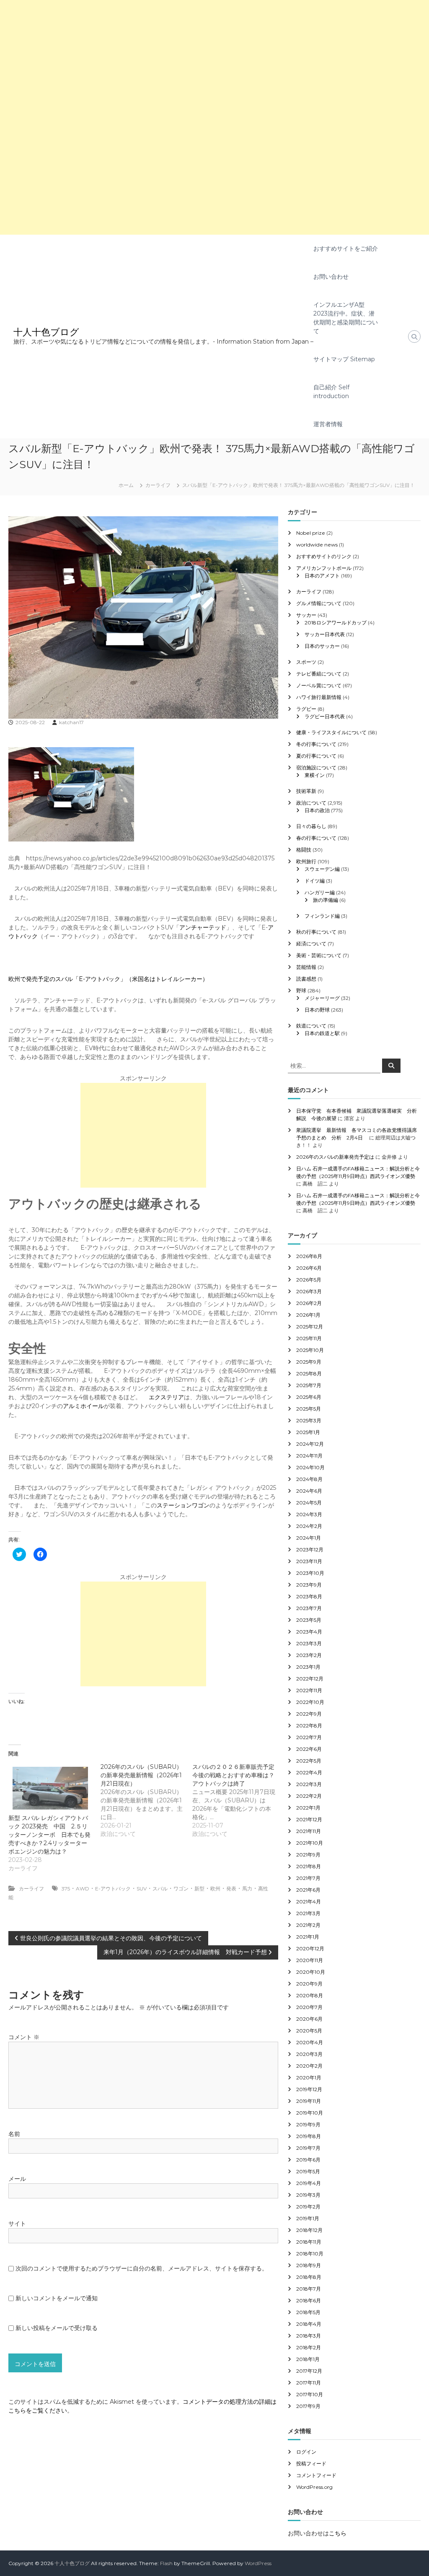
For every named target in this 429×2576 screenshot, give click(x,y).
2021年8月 (309, 1866)
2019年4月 (309, 2183)
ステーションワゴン (183, 1505)
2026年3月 (309, 1291)
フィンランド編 (322, 916)
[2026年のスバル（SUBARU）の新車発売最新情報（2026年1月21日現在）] (146, 1800)
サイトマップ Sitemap (344, 359)
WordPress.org (314, 2487)
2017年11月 (309, 2383)
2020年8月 (310, 1995)
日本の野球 (317, 1010)
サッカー (306, 615)
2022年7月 (309, 1737)
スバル (160, 1889)
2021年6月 (308, 1890)
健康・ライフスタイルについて (331, 732)
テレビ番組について (319, 674)
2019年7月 (308, 2148)
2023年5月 (309, 1620)
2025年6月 (309, 1397)
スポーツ (306, 662)
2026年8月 (309, 1256)
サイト (17, 2224)
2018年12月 (309, 2230)
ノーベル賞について (319, 685)
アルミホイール (83, 1406)
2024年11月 (309, 1456)
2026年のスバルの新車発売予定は (335, 1157)
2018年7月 (309, 2289)
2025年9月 (309, 1362)
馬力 (247, 1889)
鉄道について (311, 1026)
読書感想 (306, 979)
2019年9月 (308, 2124)
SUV (142, 1889)
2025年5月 (309, 1409)
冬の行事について (316, 744)
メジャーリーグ (322, 998)
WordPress (258, 2563)
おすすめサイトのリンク (324, 556)
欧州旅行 (306, 861)
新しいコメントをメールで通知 (57, 2298)
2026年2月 (309, 1303)
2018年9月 (309, 2265)
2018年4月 (309, 2324)
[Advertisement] (214, 59)
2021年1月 (308, 1937)
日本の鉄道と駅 (322, 1033)
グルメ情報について (319, 603)
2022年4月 (309, 1772)
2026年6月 (309, 1268)
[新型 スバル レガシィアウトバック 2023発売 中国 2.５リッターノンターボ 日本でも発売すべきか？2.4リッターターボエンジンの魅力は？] (50, 1788)
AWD (83, 1889)
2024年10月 (310, 1467)
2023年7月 (309, 1608)
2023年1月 (308, 1667)
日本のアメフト (322, 576)
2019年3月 (308, 2195)
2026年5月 (309, 1280)
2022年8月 (309, 1726)
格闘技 (304, 850)
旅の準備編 (326, 900)
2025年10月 (310, 1350)
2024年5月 (309, 1503)
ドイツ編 (315, 881)
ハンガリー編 (320, 892)
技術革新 (306, 791)
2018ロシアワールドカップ (336, 623)
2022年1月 (308, 1808)
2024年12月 (310, 1444)
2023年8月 (309, 1596)
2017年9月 (308, 2406)
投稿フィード (311, 2463)
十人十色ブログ (46, 332)
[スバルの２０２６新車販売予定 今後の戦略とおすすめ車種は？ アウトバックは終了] (238, 1800)
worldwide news (317, 545)
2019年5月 (308, 2171)
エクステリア (166, 1397)
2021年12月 (309, 1819)
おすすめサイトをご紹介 (346, 249)
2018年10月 (310, 2254)
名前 (14, 2134)
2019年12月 (309, 2089)
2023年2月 (309, 1655)
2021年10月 (310, 1843)
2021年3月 (308, 1913)
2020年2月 (309, 2066)
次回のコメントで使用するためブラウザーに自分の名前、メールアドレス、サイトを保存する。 (142, 2268)
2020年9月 (309, 1984)
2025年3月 (309, 1420)
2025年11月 (309, 1338)
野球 (301, 990)
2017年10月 (310, 2394)
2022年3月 (309, 1784)
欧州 (215, 1889)
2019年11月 (309, 2101)
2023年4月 (309, 1632)
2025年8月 (309, 1373)
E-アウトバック (113, 1889)
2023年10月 (310, 1573)
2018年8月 (309, 2277)
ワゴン (181, 1889)
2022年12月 (310, 1679)
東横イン (315, 775)
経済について (311, 944)
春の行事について (316, 838)
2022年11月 (309, 1690)
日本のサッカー (322, 646)
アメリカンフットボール (324, 568)
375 (66, 1889)
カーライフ (158, 485)
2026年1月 (308, 1315)
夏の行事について (316, 756)
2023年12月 (310, 1549)
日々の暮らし (311, 826)
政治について (311, 803)
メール (17, 2179)
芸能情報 (306, 967)
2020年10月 (311, 1972)
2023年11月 (309, 1561)
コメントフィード (316, 2475)
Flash (166, 2563)
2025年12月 (310, 1327)
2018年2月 (309, 2347)
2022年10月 (310, 1702)
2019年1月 (308, 2218)
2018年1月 (308, 2359)
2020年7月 (309, 2007)
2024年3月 (309, 1514)
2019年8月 (309, 2136)
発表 (231, 1889)
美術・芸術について (319, 955)
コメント (24, 2037)
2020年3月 (309, 2054)
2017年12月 (309, 2371)
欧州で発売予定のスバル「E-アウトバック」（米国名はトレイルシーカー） (108, 979)
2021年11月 (309, 1831)
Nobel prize (311, 533)
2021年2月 (308, 1925)
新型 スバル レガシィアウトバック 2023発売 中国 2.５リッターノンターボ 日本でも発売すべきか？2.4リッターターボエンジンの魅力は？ (49, 1835)
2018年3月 (309, 2336)
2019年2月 (308, 2207)
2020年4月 (310, 2042)
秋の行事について (316, 932)
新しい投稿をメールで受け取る (57, 2328)
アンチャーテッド (203, 927)
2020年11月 (310, 1960)
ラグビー (306, 709)
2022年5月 (309, 1761)
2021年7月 (308, 1878)
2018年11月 (309, 2242)
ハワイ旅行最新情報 (319, 697)
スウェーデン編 (322, 869)
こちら (338, 2533)
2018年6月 (309, 2300)
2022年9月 (309, 1714)
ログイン (306, 2452)
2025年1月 (308, 1432)
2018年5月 (308, 2312)
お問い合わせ (331, 277)
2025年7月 (309, 1385)
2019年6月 (308, 2160)
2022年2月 (309, 1796)
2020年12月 (310, 1948)
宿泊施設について (316, 768)
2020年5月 (309, 2031)
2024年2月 (309, 1526)
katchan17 (71, 722)
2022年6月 (309, 1749)
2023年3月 (309, 1643)
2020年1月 (309, 2078)
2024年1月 (309, 1538)
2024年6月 (309, 1491)
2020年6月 (309, 2019)
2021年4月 (309, 1902)
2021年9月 (308, 1855)
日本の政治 (317, 810)
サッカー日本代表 (325, 634)
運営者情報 (328, 424)
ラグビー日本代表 (325, 716)
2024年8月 (309, 1479)
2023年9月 (309, 1585)
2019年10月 (310, 2113)
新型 (199, 1889)
